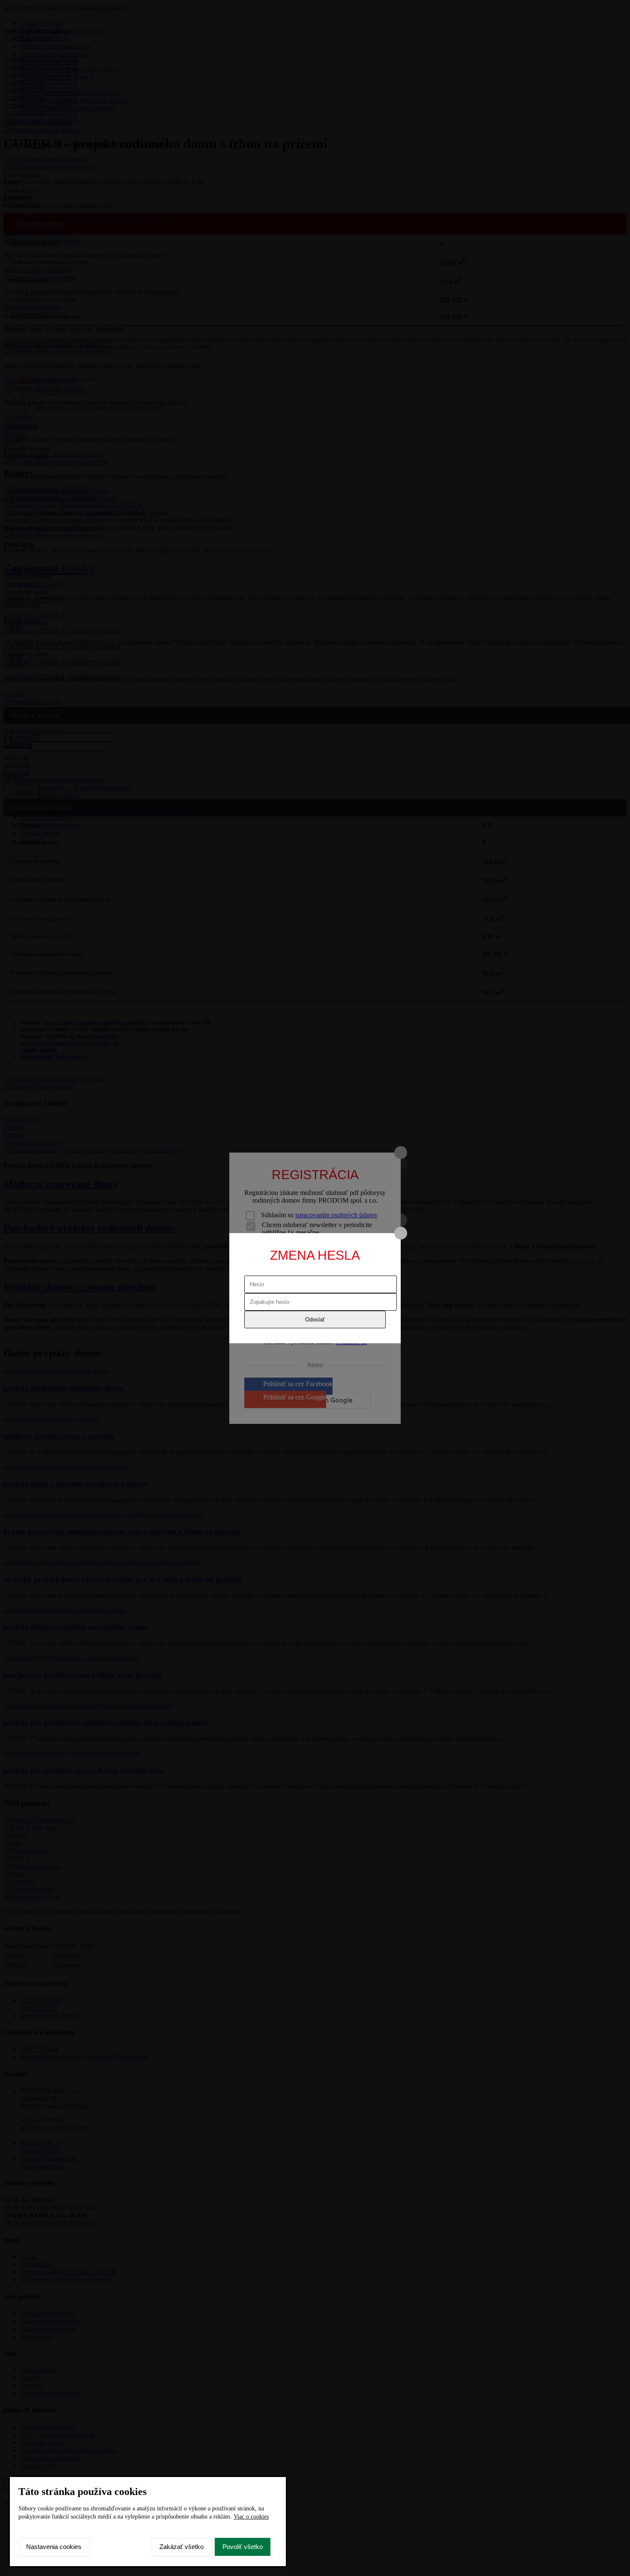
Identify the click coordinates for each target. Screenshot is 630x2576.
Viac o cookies (251, 2517)
